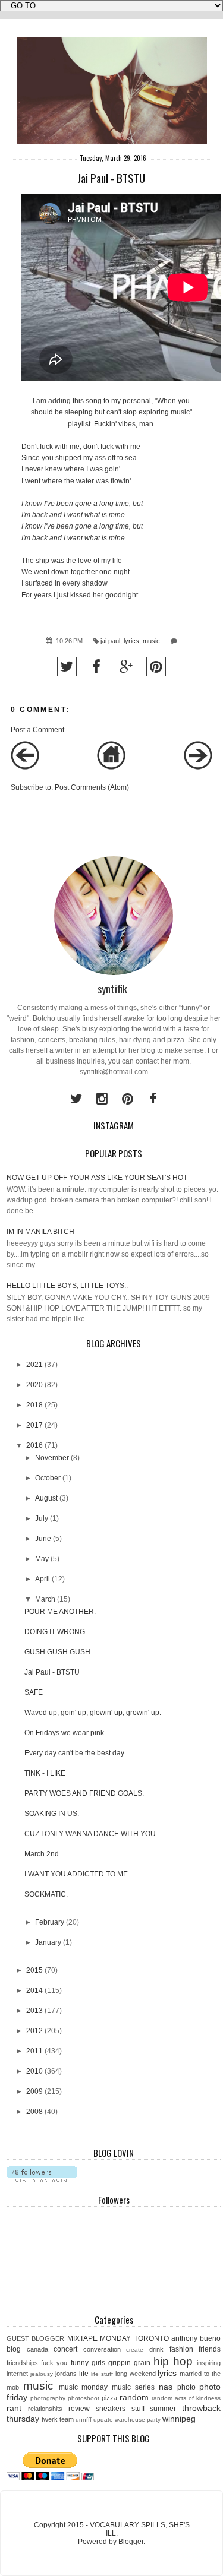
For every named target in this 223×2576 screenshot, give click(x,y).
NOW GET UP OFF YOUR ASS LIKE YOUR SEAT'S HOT (97, 1178)
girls (98, 2363)
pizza (109, 2398)
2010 (34, 2071)
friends (210, 2349)
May (42, 1559)
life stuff (102, 2374)
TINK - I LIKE (45, 1773)
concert (65, 2349)
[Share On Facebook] (97, 667)
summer (163, 2409)
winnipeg (179, 2419)
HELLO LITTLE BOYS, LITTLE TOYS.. (67, 1286)
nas (166, 2387)
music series (133, 2387)
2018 (34, 1405)
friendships (22, 2363)
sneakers (111, 2409)
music (151, 641)
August (46, 1498)
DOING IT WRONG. (56, 1632)
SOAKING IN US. (52, 1814)
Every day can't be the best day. (75, 1753)
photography (48, 2398)
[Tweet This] (67, 667)
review (79, 2409)
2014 (34, 1990)
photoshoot (84, 2398)
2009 (34, 2091)
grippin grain (129, 2363)
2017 (34, 1425)
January (48, 1942)
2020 (34, 1385)
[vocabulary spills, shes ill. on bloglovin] (42, 2180)
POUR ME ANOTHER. (60, 1612)
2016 (34, 1445)
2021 (34, 1365)
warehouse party (138, 2420)
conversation (102, 2349)
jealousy (42, 2374)
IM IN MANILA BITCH (40, 1232)
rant (14, 2408)
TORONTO (151, 2338)
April (43, 1579)
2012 (34, 2031)
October (48, 1478)
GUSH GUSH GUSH (57, 1652)
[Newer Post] (25, 767)
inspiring (209, 2363)
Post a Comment (37, 730)
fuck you (54, 2363)
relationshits (45, 2409)
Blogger (131, 2542)
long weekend (136, 2374)
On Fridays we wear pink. (65, 1733)
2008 (34, 2112)
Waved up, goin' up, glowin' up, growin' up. (93, 1713)
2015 (34, 1970)
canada (37, 2349)
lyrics (131, 641)
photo (186, 2387)
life (84, 2374)
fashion (181, 2349)
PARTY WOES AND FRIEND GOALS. (84, 1793)
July (42, 1518)
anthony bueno (196, 2338)
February (50, 1922)
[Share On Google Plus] (126, 667)
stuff (138, 2409)
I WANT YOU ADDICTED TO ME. (77, 1874)
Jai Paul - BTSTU (52, 1672)
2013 (34, 2011)
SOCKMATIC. (46, 1894)
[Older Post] (198, 767)
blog (14, 2349)
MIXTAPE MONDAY (99, 2338)
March (45, 1599)
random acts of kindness (186, 2398)
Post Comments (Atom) (92, 787)
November (52, 1458)
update (103, 2420)
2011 (34, 2051)
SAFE (34, 1692)
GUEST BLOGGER (35, 2338)
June (43, 1539)
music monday (84, 2387)
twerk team (58, 2419)
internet (17, 2374)
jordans (66, 2374)
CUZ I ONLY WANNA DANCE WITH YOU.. (92, 1834)
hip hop (173, 2361)
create (135, 2349)
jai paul (110, 641)
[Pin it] (156, 667)
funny (80, 2363)
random (134, 2397)
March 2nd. (43, 1854)
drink (156, 2349)
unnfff (84, 2420)
